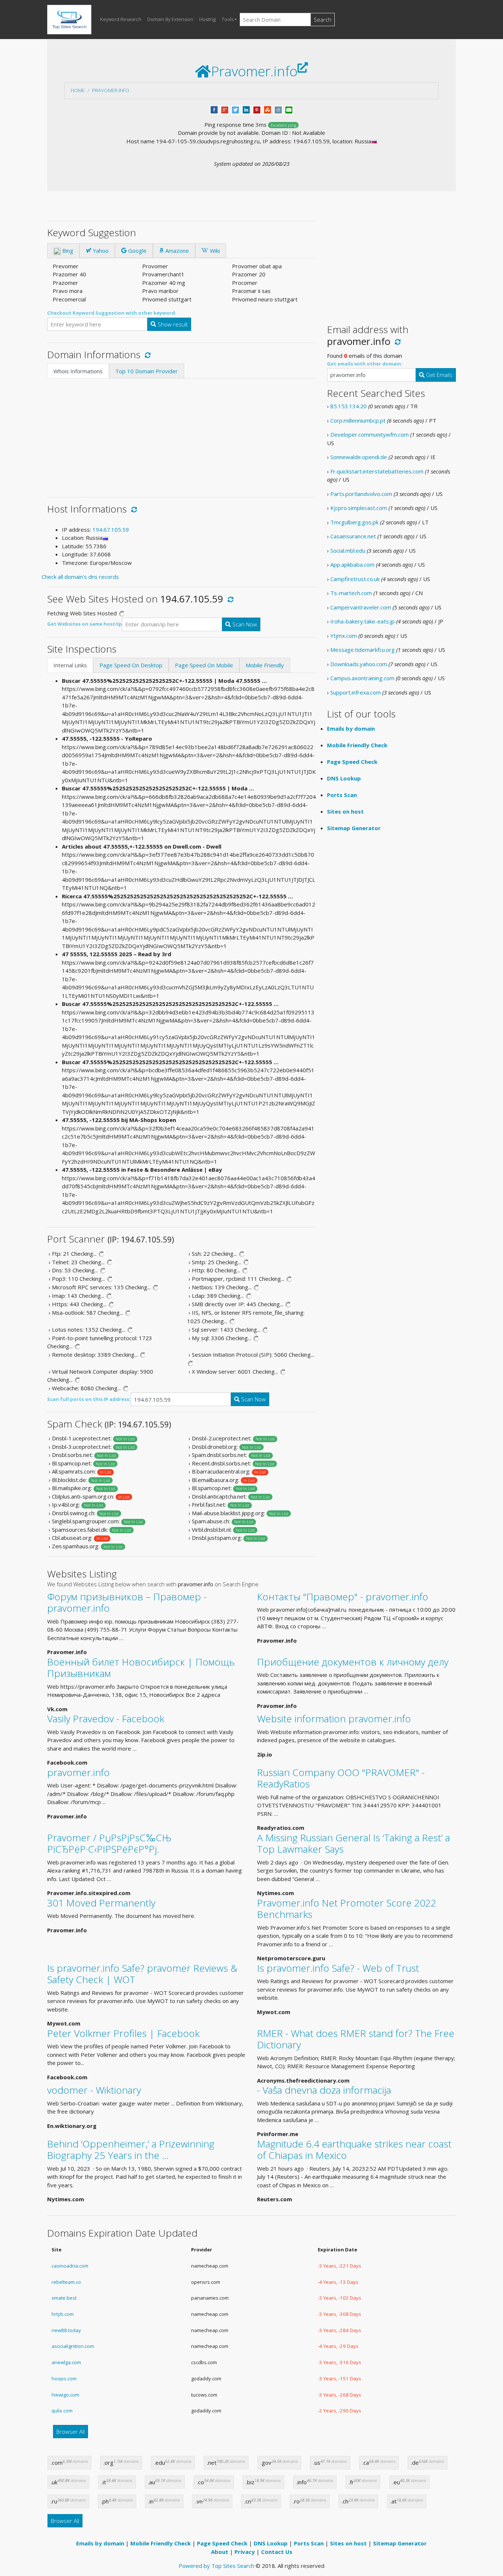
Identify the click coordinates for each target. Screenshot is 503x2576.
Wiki (214, 251)
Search (323, 20)
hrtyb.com (63, 2314)
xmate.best (64, 2298)
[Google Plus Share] (225, 109)
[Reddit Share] (278, 109)
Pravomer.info (111, 90)
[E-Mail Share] (289, 109)
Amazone (176, 251)
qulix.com (62, 2411)
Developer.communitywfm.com (370, 434)
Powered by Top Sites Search (216, 2566)
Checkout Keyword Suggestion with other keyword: (112, 313)
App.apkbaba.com (352, 565)
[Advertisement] (182, 434)
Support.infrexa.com (356, 692)
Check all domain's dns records (80, 577)
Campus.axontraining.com (362, 678)
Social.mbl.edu (348, 550)
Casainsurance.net (353, 536)
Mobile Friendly (265, 665)
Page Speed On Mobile (204, 665)
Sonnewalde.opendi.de (359, 457)
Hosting (207, 19)
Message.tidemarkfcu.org (363, 650)
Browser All (71, 2432)
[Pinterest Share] (257, 109)
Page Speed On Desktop (131, 665)
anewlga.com (66, 2362)
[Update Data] (146, 354)
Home (78, 90)
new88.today (66, 2330)
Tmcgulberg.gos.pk (354, 522)
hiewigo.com (65, 2395)
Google (137, 251)
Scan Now (244, 624)
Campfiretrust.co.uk (355, 579)
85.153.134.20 (349, 406)
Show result (172, 324)
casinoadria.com (70, 2266)
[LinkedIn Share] (246, 109)
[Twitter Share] (235, 109)
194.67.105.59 (111, 529)
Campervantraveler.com (361, 607)
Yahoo (100, 251)
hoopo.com (64, 2378)
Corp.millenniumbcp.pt (358, 420)
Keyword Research (121, 19)
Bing (67, 251)
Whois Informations (78, 371)
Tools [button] (228, 19)
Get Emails (439, 375)
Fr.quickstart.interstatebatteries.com (377, 471)
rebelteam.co (66, 2282)
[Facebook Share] (214, 109)
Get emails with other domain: (365, 364)
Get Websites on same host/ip (85, 624)
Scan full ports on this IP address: (89, 1399)
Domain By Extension (170, 19)
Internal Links (70, 665)
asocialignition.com (73, 2346)
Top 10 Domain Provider (147, 371)
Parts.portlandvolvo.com (361, 494)
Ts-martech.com (351, 593)
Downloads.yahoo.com (359, 664)
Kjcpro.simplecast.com (359, 508)
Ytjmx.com (344, 636)
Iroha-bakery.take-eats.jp (363, 621)
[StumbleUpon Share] (268, 109)
